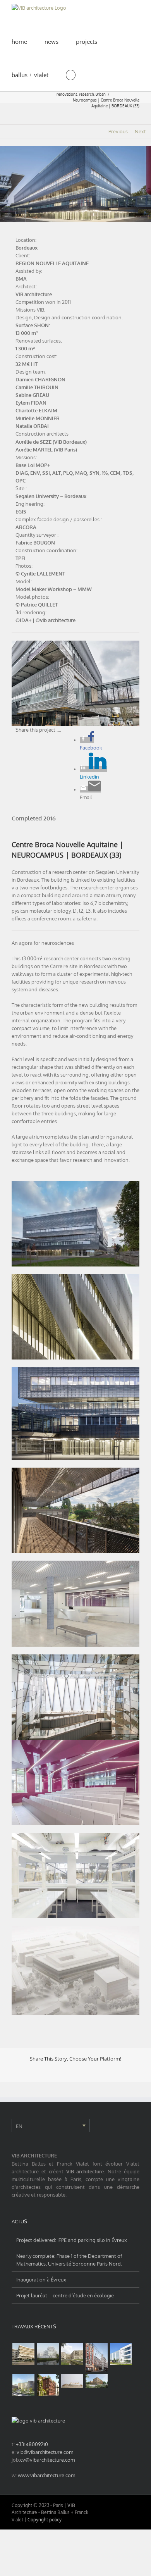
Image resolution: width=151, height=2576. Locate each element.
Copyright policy (45, 2520)
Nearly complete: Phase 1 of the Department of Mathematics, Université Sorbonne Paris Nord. (69, 2260)
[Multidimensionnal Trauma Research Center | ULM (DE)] (96, 2381)
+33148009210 (32, 2444)
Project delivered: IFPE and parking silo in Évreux (72, 2240)
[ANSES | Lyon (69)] (72, 2381)
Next (140, 131)
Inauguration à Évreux (41, 2280)
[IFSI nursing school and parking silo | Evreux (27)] (72, 2354)
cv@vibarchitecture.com (47, 2460)
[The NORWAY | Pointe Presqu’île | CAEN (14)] (48, 2354)
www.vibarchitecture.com (46, 2475)
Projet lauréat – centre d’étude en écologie (65, 2295)
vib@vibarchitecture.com (45, 2452)
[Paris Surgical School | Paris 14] (48, 2385)
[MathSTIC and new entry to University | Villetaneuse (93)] (23, 2385)
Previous (118, 131)
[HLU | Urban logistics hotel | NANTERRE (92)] (121, 2354)
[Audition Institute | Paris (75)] (96, 2357)
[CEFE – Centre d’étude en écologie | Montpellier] (23, 2354)
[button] (71, 74)
